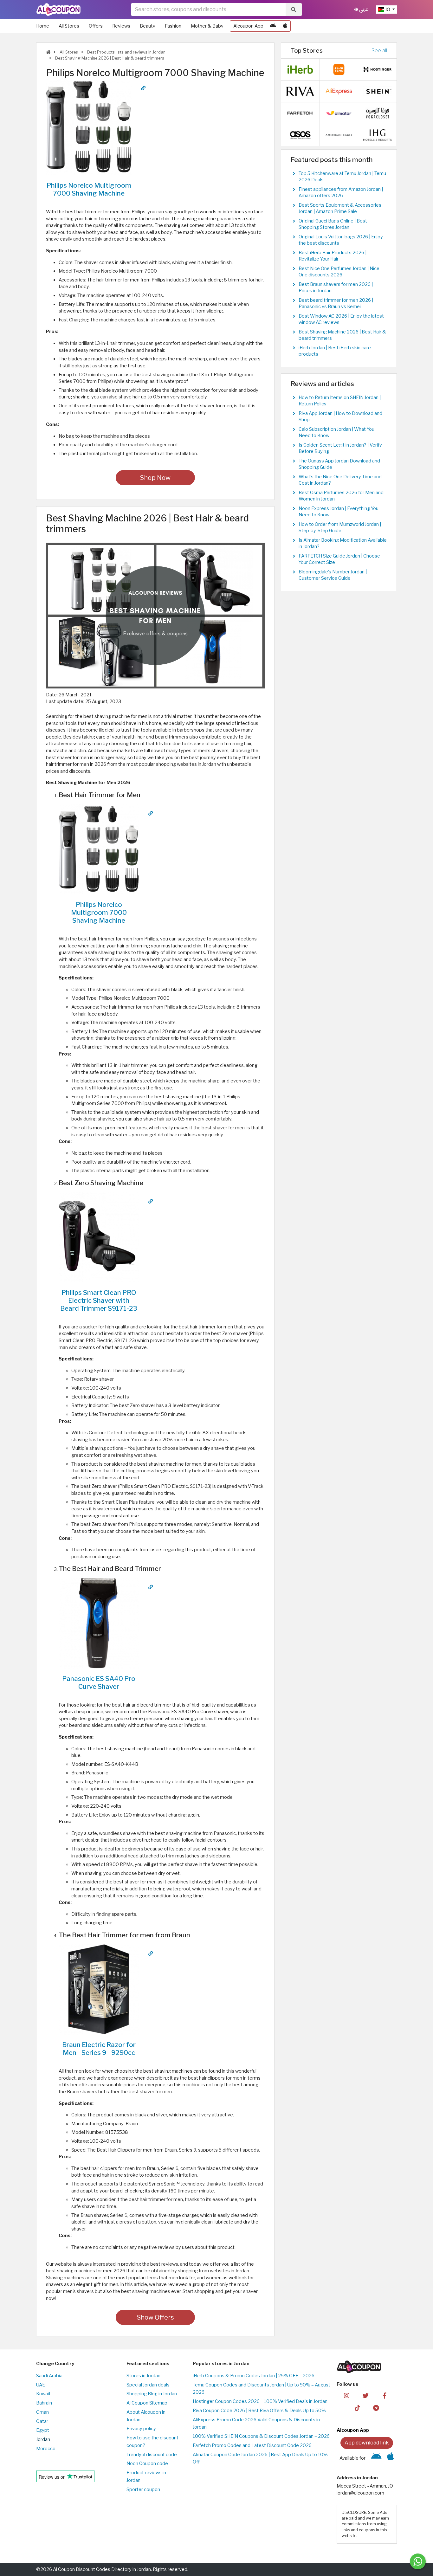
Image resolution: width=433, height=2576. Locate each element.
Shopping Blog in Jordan (152, 2394)
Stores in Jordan (143, 2376)
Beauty (148, 26)
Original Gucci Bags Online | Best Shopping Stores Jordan (333, 224)
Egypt (43, 2430)
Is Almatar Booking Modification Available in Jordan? (343, 543)
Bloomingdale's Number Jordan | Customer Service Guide (333, 575)
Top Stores (307, 50)
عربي (363, 9)
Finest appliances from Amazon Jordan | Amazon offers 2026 (341, 192)
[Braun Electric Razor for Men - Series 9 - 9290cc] (99, 1989)
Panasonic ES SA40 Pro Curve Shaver (99, 1682)
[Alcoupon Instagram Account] (347, 2395)
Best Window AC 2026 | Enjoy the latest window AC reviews (341, 319)
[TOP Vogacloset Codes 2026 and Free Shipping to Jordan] (378, 113)
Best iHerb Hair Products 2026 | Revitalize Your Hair (333, 256)
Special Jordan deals (148, 2385)
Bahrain (44, 2403)
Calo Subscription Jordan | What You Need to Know (336, 432)
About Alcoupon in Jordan (146, 2416)
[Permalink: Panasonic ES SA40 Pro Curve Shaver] (151, 1587)
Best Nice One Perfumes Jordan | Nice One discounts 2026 (339, 272)
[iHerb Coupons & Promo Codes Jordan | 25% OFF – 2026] (300, 69)
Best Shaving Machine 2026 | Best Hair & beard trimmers (109, 58)
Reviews (121, 26)
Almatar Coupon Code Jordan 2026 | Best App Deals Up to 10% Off (260, 2458)
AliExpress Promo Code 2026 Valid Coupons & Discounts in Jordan (256, 2424)
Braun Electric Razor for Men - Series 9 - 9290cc (99, 2049)
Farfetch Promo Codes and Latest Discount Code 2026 (252, 2445)
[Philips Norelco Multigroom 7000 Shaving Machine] (89, 126)
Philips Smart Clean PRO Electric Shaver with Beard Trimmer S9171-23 (99, 1300)
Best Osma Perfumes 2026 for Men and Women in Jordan (341, 496)
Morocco (46, 2449)
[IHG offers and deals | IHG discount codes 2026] (378, 135)
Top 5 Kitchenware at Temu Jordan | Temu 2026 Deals (342, 177)
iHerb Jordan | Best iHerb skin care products (335, 351)
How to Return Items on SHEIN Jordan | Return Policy (340, 401)
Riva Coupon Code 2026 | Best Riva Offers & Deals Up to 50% (259, 2411)
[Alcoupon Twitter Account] (366, 2395)
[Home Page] (58, 9)
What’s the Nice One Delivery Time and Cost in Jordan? (340, 480)
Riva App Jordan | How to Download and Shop (340, 416)
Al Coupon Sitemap (147, 2403)
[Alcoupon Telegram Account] (376, 2407)
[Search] (294, 10)
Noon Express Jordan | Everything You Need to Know (339, 512)
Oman (42, 2412)
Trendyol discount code (152, 2455)
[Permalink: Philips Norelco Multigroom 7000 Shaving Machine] (143, 88)
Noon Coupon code (147, 2463)
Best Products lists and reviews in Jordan (126, 52)
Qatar (42, 2421)
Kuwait (43, 2394)
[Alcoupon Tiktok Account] (357, 2407)
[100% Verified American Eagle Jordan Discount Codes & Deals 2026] (339, 135)
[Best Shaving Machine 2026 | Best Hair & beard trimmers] (155, 615)
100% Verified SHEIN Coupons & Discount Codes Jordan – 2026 (261, 2436)
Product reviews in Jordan (146, 2476)
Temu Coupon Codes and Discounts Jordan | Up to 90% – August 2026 (262, 2389)
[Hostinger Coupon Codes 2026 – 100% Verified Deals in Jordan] (378, 69)
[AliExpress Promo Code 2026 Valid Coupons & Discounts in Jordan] (339, 91)
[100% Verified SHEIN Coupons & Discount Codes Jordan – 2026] (378, 91)
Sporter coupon (143, 2489)
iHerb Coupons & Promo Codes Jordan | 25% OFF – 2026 (254, 2376)
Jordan (43, 2439)
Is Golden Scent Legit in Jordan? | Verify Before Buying (340, 448)
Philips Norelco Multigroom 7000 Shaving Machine (89, 189)
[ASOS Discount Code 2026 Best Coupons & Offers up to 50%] (300, 135)
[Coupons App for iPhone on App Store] (285, 26)
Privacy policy (141, 2429)
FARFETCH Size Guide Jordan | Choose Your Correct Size (339, 559)
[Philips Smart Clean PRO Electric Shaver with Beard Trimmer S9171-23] (99, 1237)
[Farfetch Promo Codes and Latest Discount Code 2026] (300, 113)
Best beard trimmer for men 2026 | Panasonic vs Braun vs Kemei (336, 303)
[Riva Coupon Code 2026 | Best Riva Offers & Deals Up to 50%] (300, 91)
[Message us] (418, 2561)
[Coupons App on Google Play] (273, 26)
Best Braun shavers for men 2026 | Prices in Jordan (336, 287)
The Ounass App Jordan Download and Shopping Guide (339, 464)
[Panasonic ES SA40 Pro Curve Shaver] (99, 1623)
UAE (41, 2385)
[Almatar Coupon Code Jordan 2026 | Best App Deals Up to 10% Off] (339, 113)
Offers (96, 26)
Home (43, 26)
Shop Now (155, 478)
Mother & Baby (207, 26)
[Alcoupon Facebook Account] (384, 2395)
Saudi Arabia (49, 2376)
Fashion (173, 26)
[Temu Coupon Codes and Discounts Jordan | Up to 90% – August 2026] (339, 69)
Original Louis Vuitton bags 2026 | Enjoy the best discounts (341, 240)
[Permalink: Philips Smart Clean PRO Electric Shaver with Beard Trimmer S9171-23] (151, 1201)
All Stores (69, 26)
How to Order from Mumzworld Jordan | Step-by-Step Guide (340, 527)
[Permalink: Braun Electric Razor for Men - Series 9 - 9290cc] (151, 1953)
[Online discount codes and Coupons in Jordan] (48, 52)
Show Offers (155, 2317)
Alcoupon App (248, 26)
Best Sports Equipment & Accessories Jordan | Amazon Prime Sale (340, 208)
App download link (367, 2443)
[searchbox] (208, 10)
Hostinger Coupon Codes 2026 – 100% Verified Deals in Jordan (260, 2401)
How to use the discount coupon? (152, 2442)
